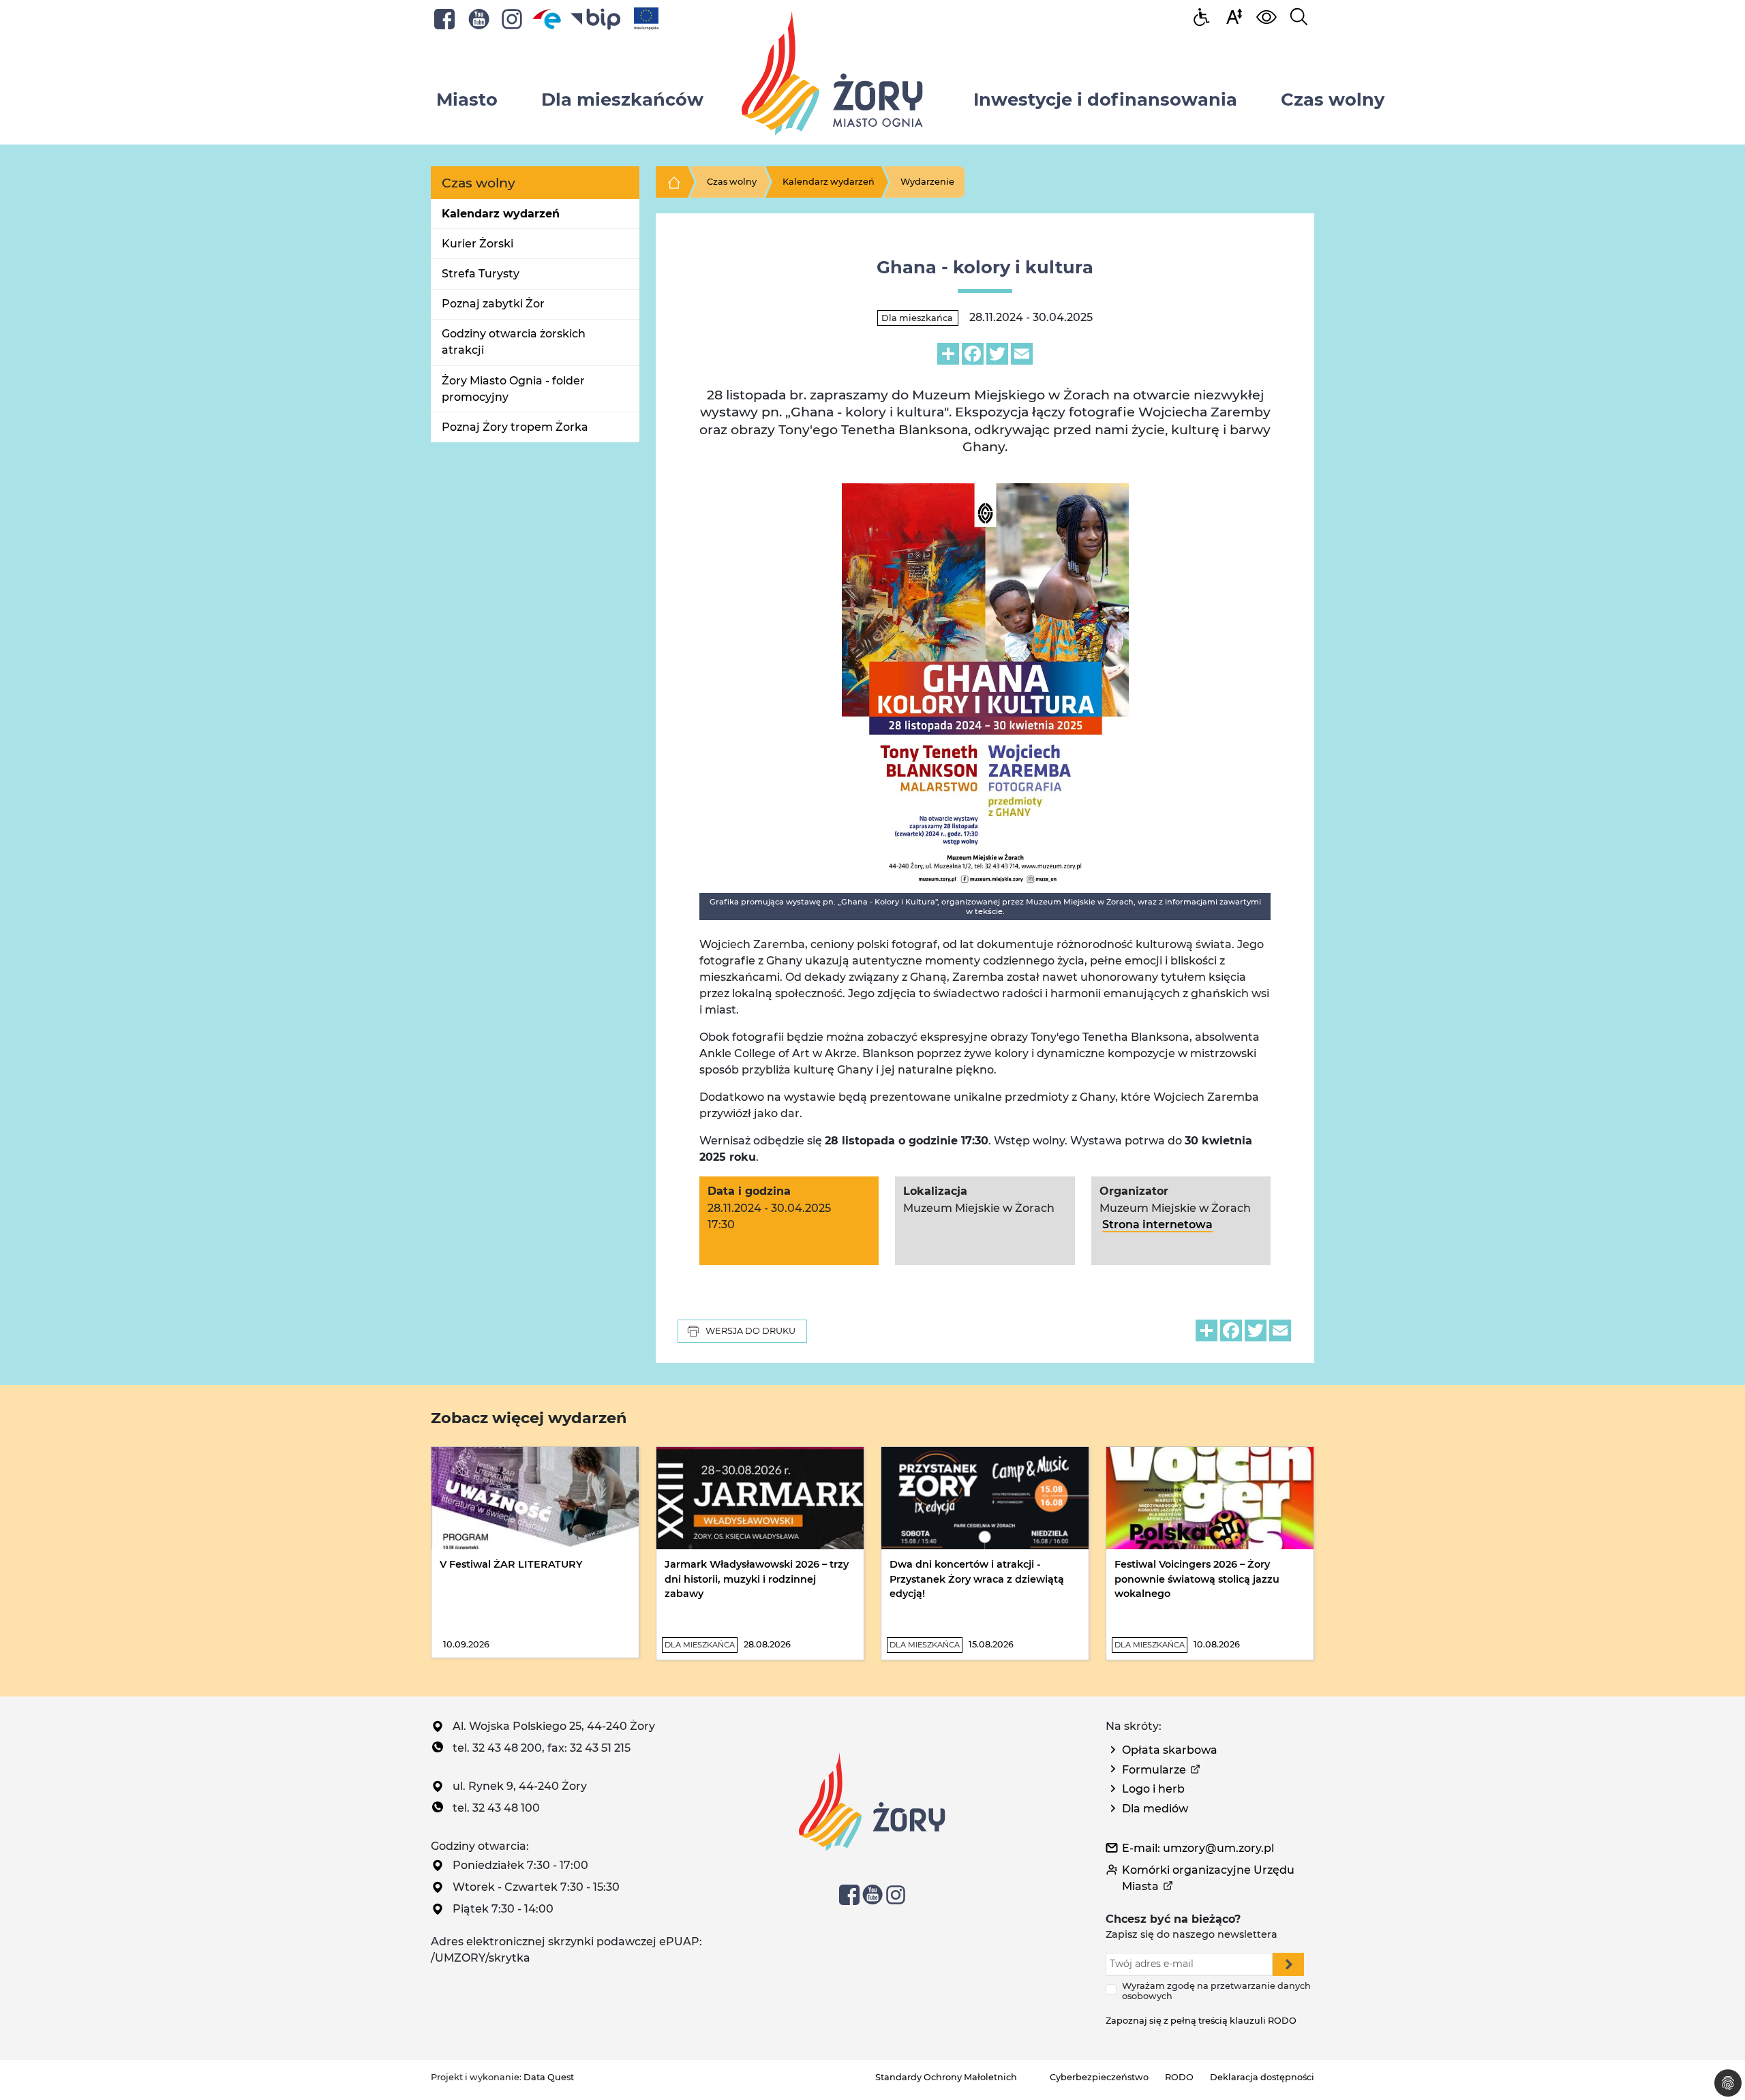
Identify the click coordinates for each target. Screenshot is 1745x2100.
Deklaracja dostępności (1262, 2077)
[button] (1234, 16)
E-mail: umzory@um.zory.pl (1198, 1848)
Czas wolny (732, 182)
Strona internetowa (1157, 1224)
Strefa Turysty (481, 274)
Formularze (1154, 1770)
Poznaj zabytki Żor (493, 304)
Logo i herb (1153, 1789)
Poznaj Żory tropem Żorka (515, 427)
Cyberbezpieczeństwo (1099, 2077)
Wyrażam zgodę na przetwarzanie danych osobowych (1216, 1991)
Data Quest (549, 2077)
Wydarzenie (927, 182)
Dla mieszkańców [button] (622, 99)
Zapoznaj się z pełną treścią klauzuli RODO (1201, 2021)
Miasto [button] (467, 99)
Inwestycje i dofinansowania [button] (1105, 99)
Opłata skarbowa (1170, 1750)
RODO (1179, 2077)
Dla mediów (1155, 1809)
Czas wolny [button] (1333, 99)
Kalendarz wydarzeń (501, 214)
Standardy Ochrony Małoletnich (946, 2077)
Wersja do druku (750, 1331)
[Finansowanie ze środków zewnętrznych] (646, 18)
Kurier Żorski (477, 244)
